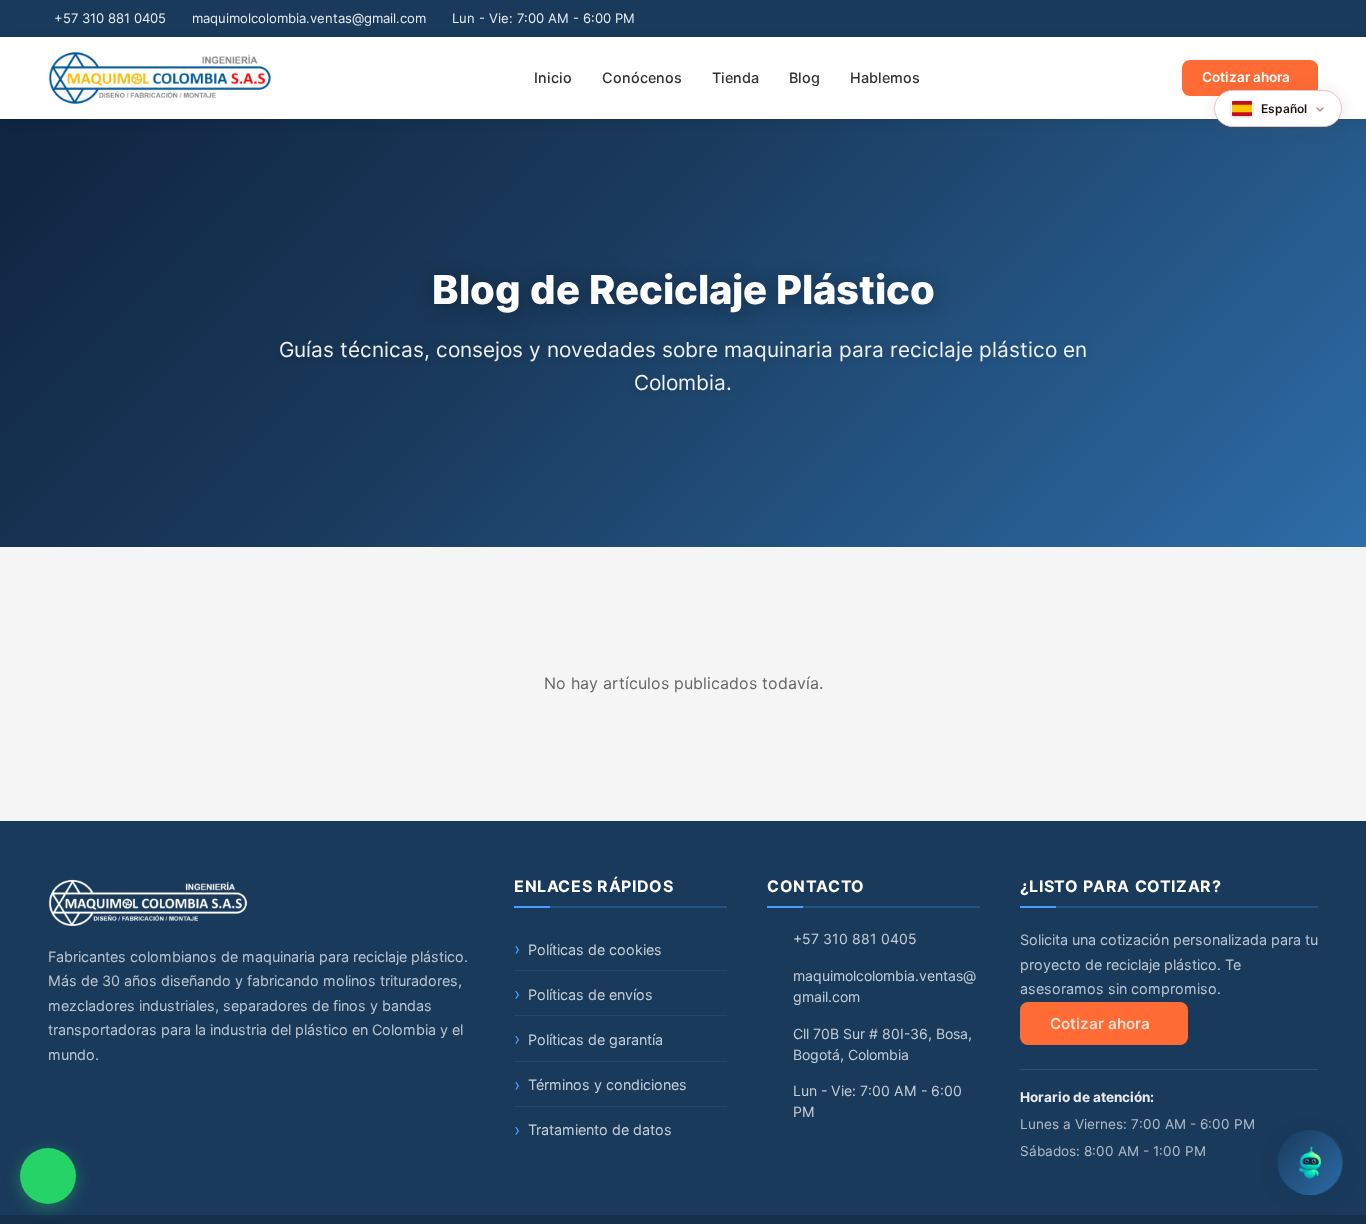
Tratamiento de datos (600, 1129)
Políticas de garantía (595, 1039)
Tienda (735, 77)
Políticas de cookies (595, 949)
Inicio (553, 77)
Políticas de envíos (590, 994)
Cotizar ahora (1246, 77)
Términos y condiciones (607, 1084)
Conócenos (642, 77)
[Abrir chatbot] (1310, 1168)
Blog (804, 77)
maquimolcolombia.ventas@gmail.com (309, 18)
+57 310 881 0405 (110, 18)
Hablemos (885, 77)
